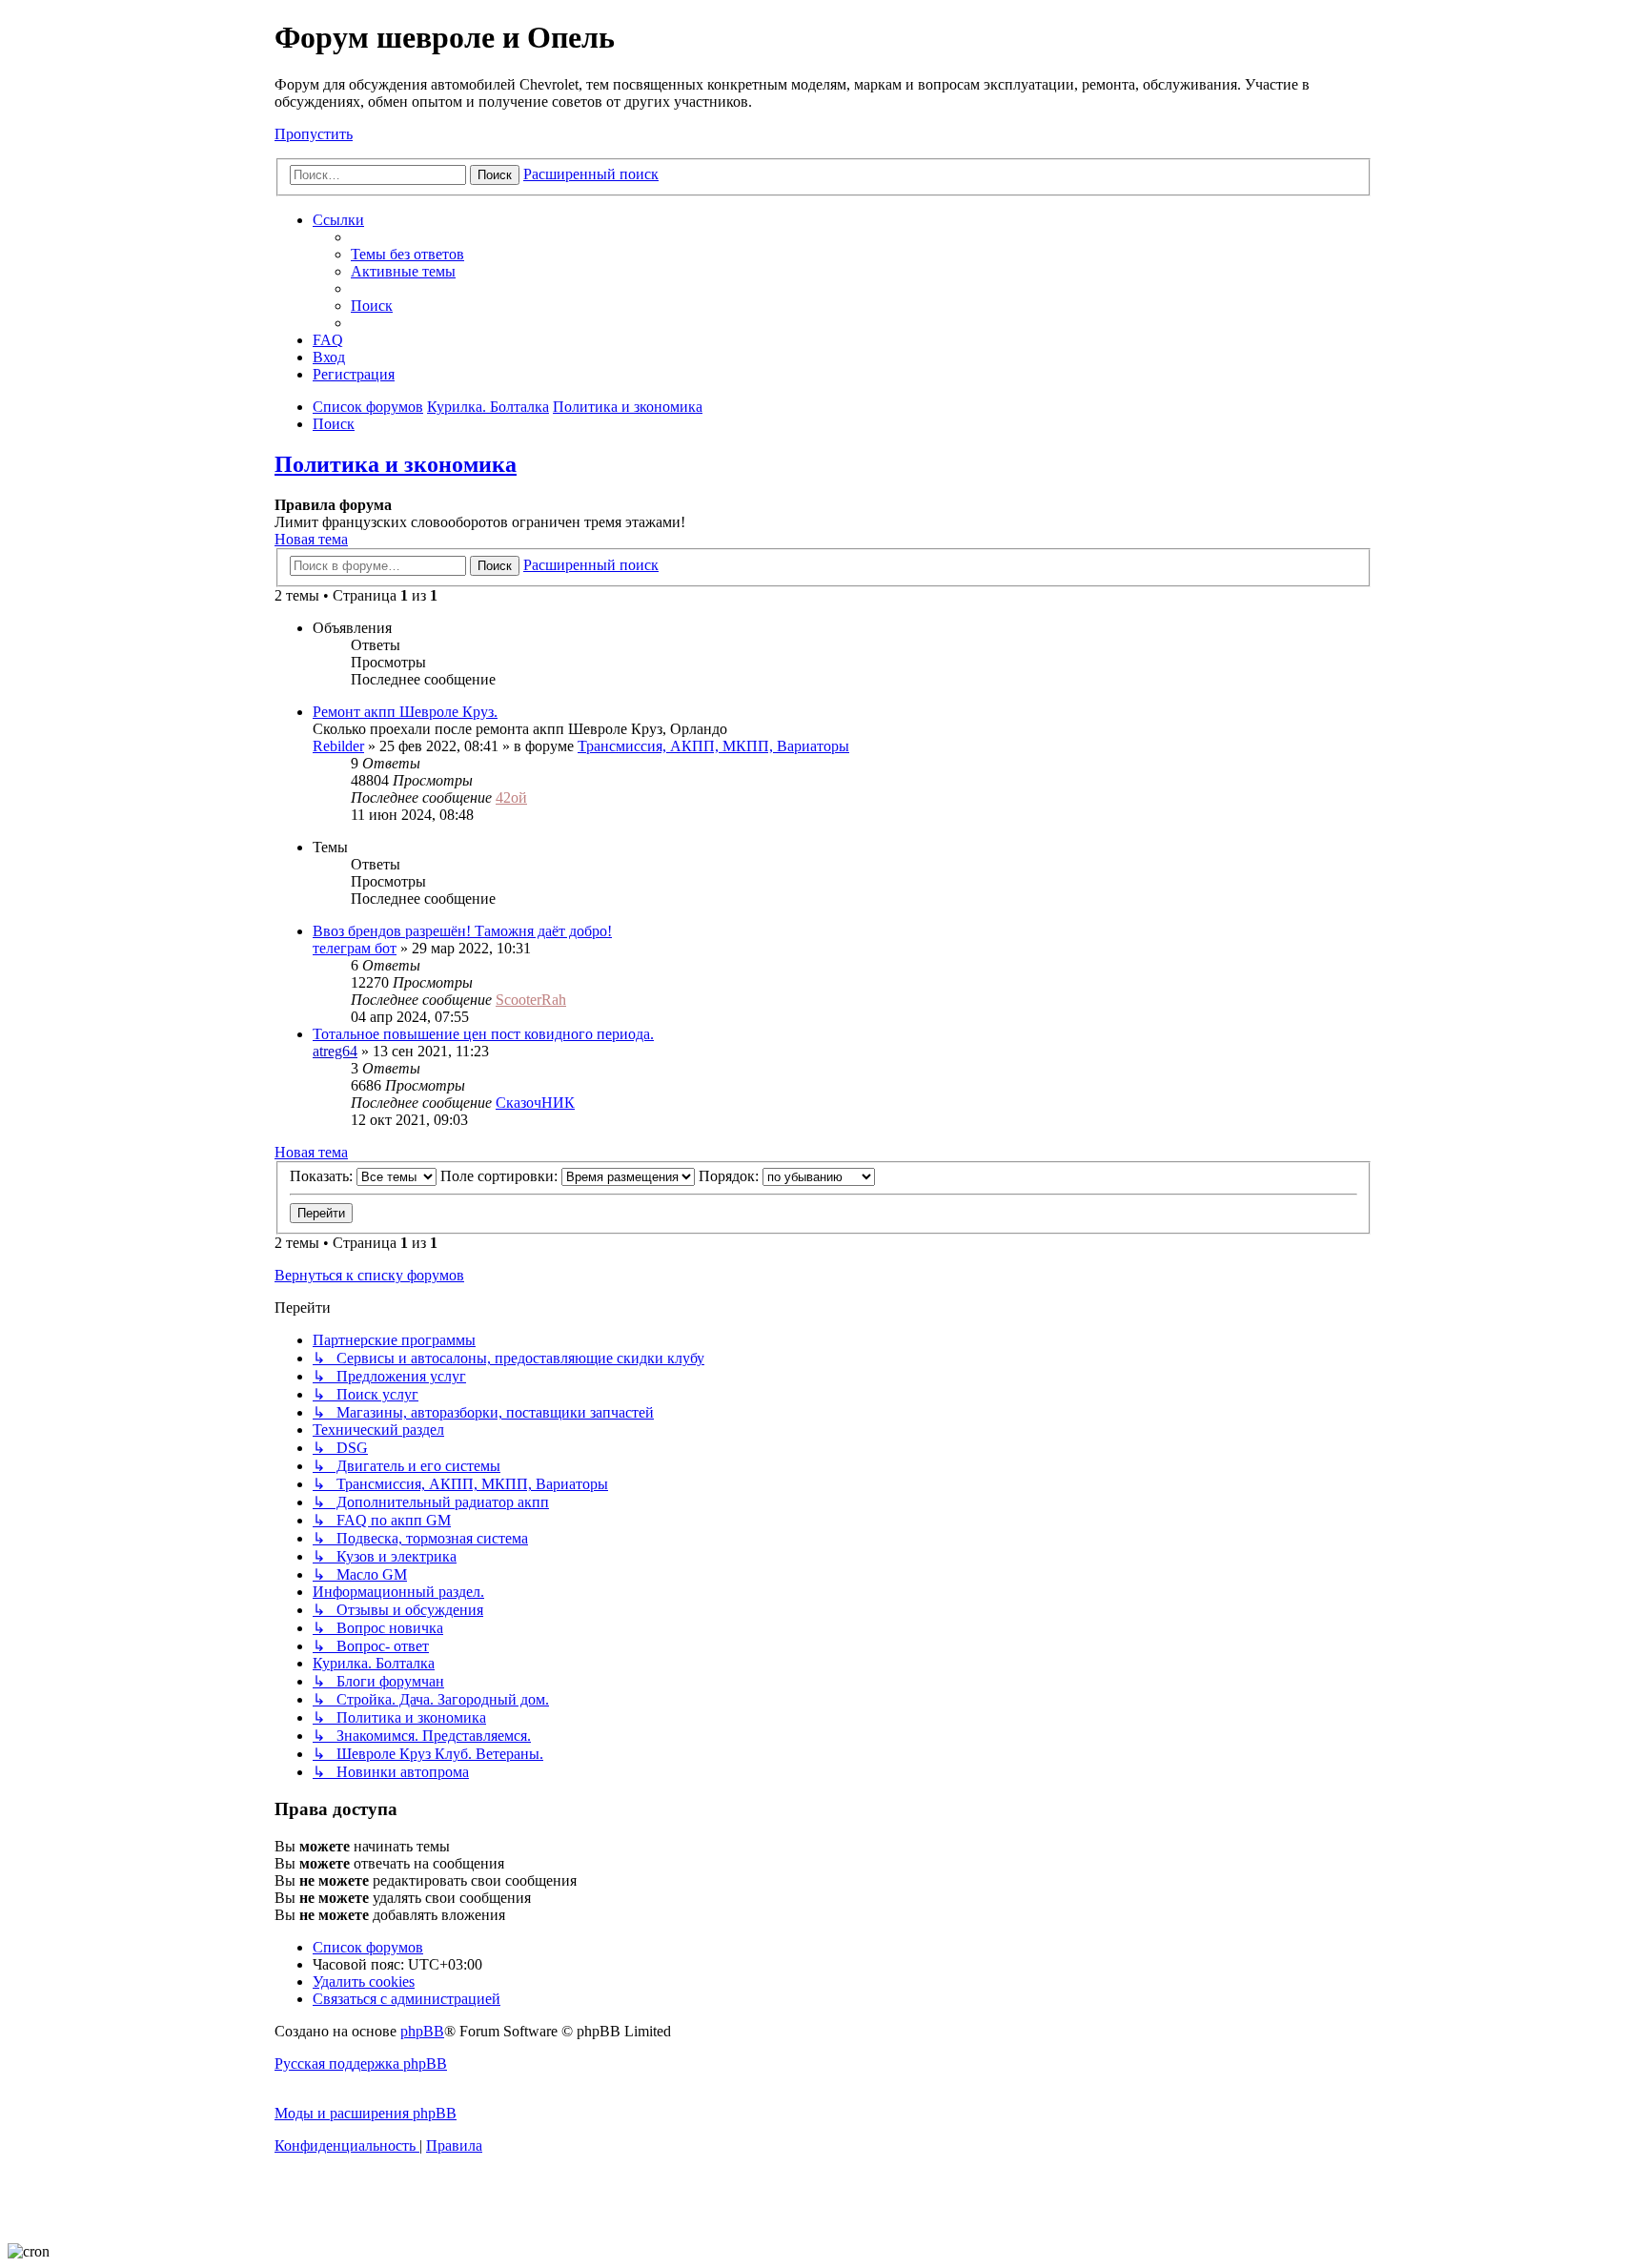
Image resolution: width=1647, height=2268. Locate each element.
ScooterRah (531, 1000)
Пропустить (314, 134)
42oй (511, 797)
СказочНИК (535, 1103)
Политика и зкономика (396, 464)
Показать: (323, 1176)
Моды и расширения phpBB (366, 2113)
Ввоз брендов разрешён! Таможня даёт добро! (462, 931)
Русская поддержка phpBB (361, 2064)
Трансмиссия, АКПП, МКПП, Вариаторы (713, 746)
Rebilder (338, 746)
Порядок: (731, 1176)
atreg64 (335, 1051)
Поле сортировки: (501, 1176)
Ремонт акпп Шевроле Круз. (405, 712)
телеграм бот (355, 948)
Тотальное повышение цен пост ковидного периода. (483, 1034)
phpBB (422, 2031)
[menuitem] (407, 254)
